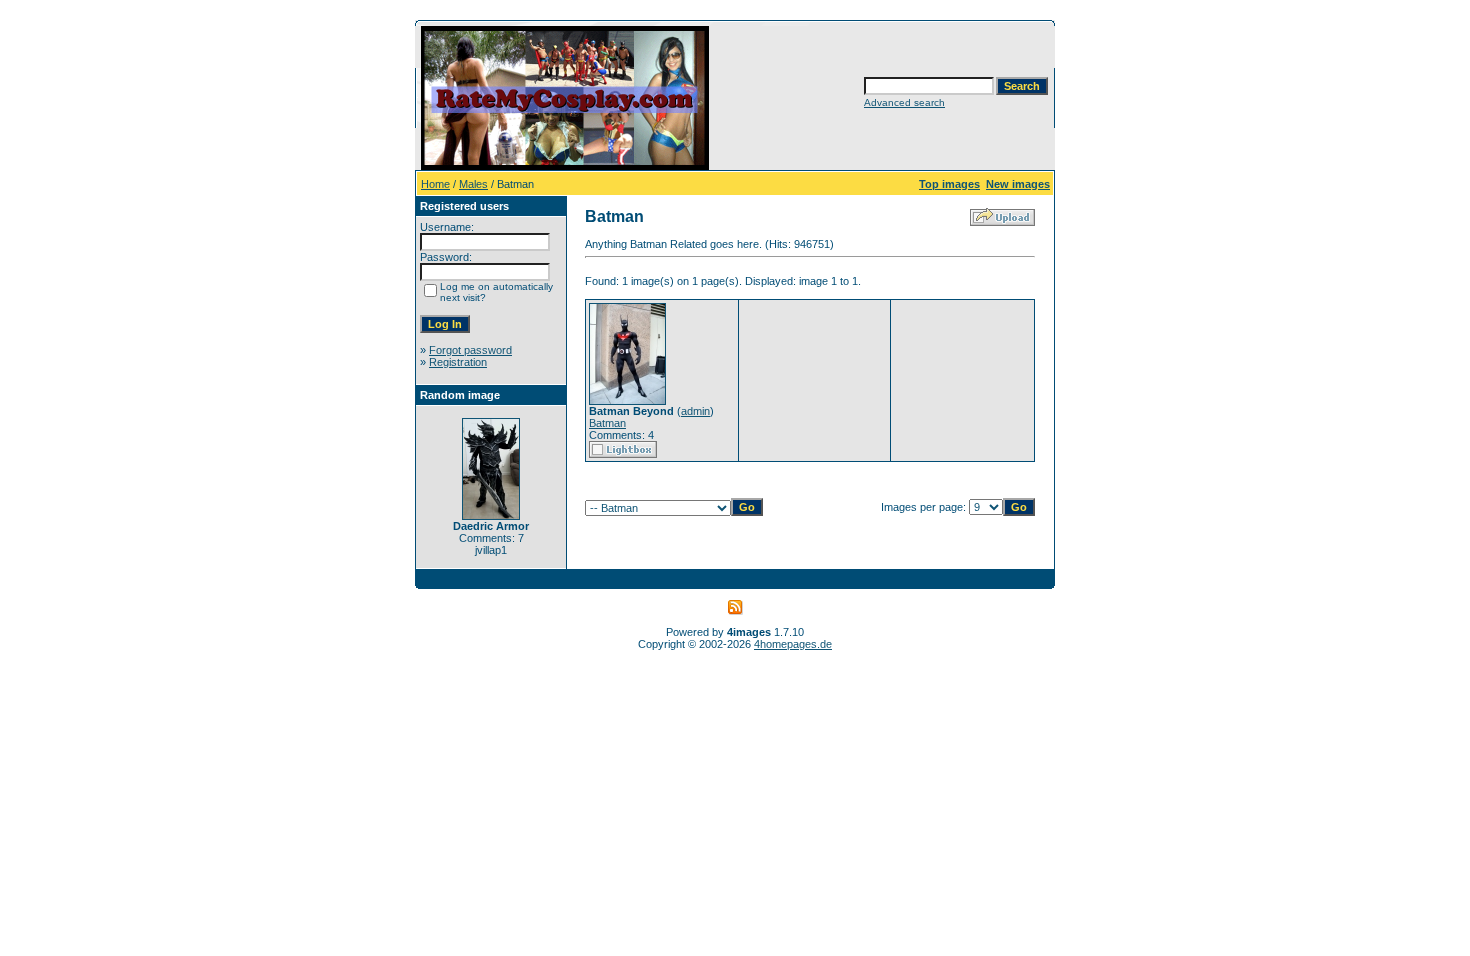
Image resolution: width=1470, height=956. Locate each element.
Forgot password (470, 350)
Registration (458, 362)
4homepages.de (793, 644)
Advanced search (904, 102)
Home (435, 184)
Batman (607, 423)
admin (695, 411)
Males (473, 184)
